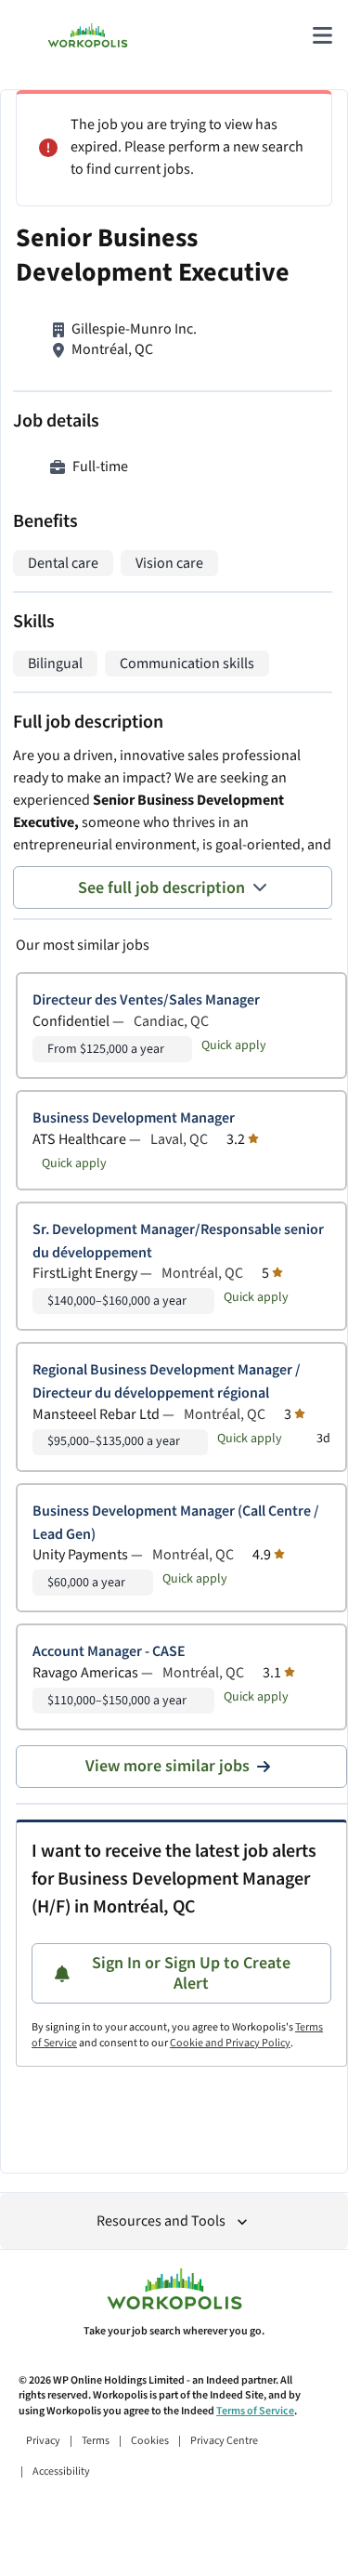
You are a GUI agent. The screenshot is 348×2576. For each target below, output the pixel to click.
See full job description (161, 888)
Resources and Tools (161, 2221)
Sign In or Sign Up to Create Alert (191, 1973)
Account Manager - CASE (109, 1652)
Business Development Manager (134, 1118)
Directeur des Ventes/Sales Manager (146, 1000)
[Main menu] (322, 35)
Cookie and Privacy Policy (230, 2043)
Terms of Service (255, 2411)
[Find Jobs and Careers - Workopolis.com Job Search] (88, 35)
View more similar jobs (168, 1766)
